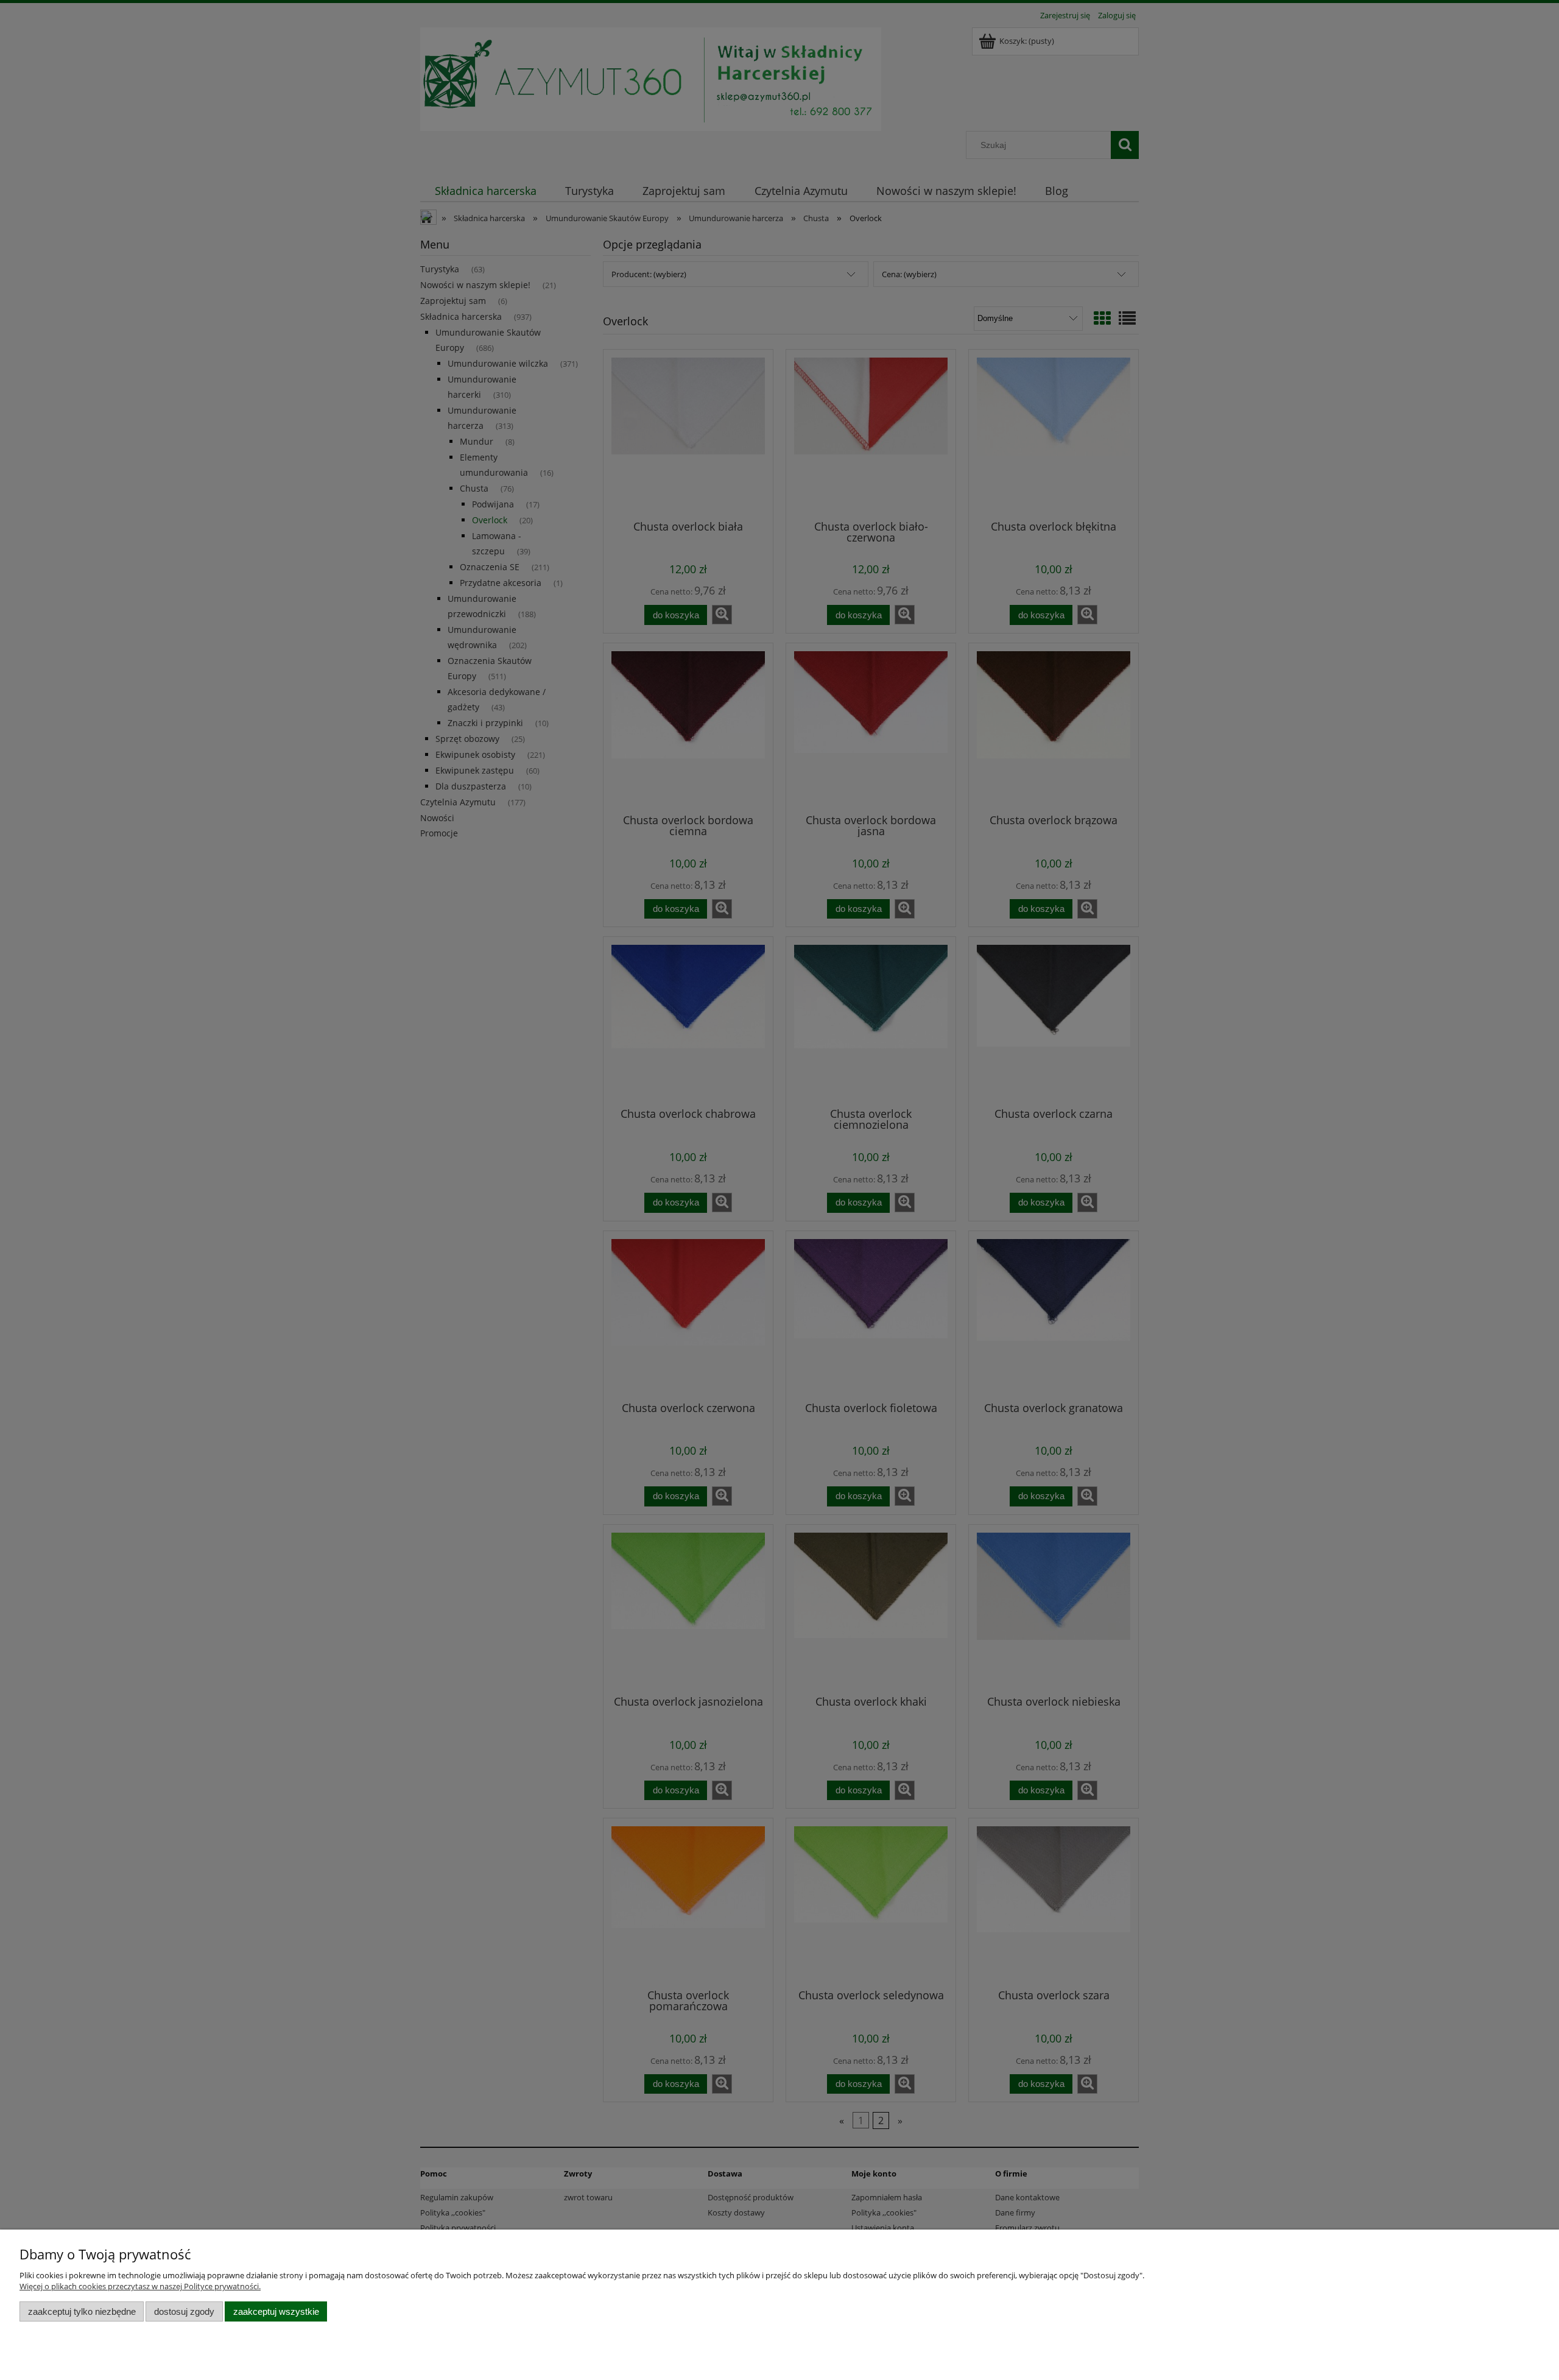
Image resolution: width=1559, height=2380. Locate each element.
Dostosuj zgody (184, 2311)
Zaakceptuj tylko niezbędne (82, 2311)
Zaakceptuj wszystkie (276, 2311)
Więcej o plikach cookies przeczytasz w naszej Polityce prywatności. (140, 2286)
